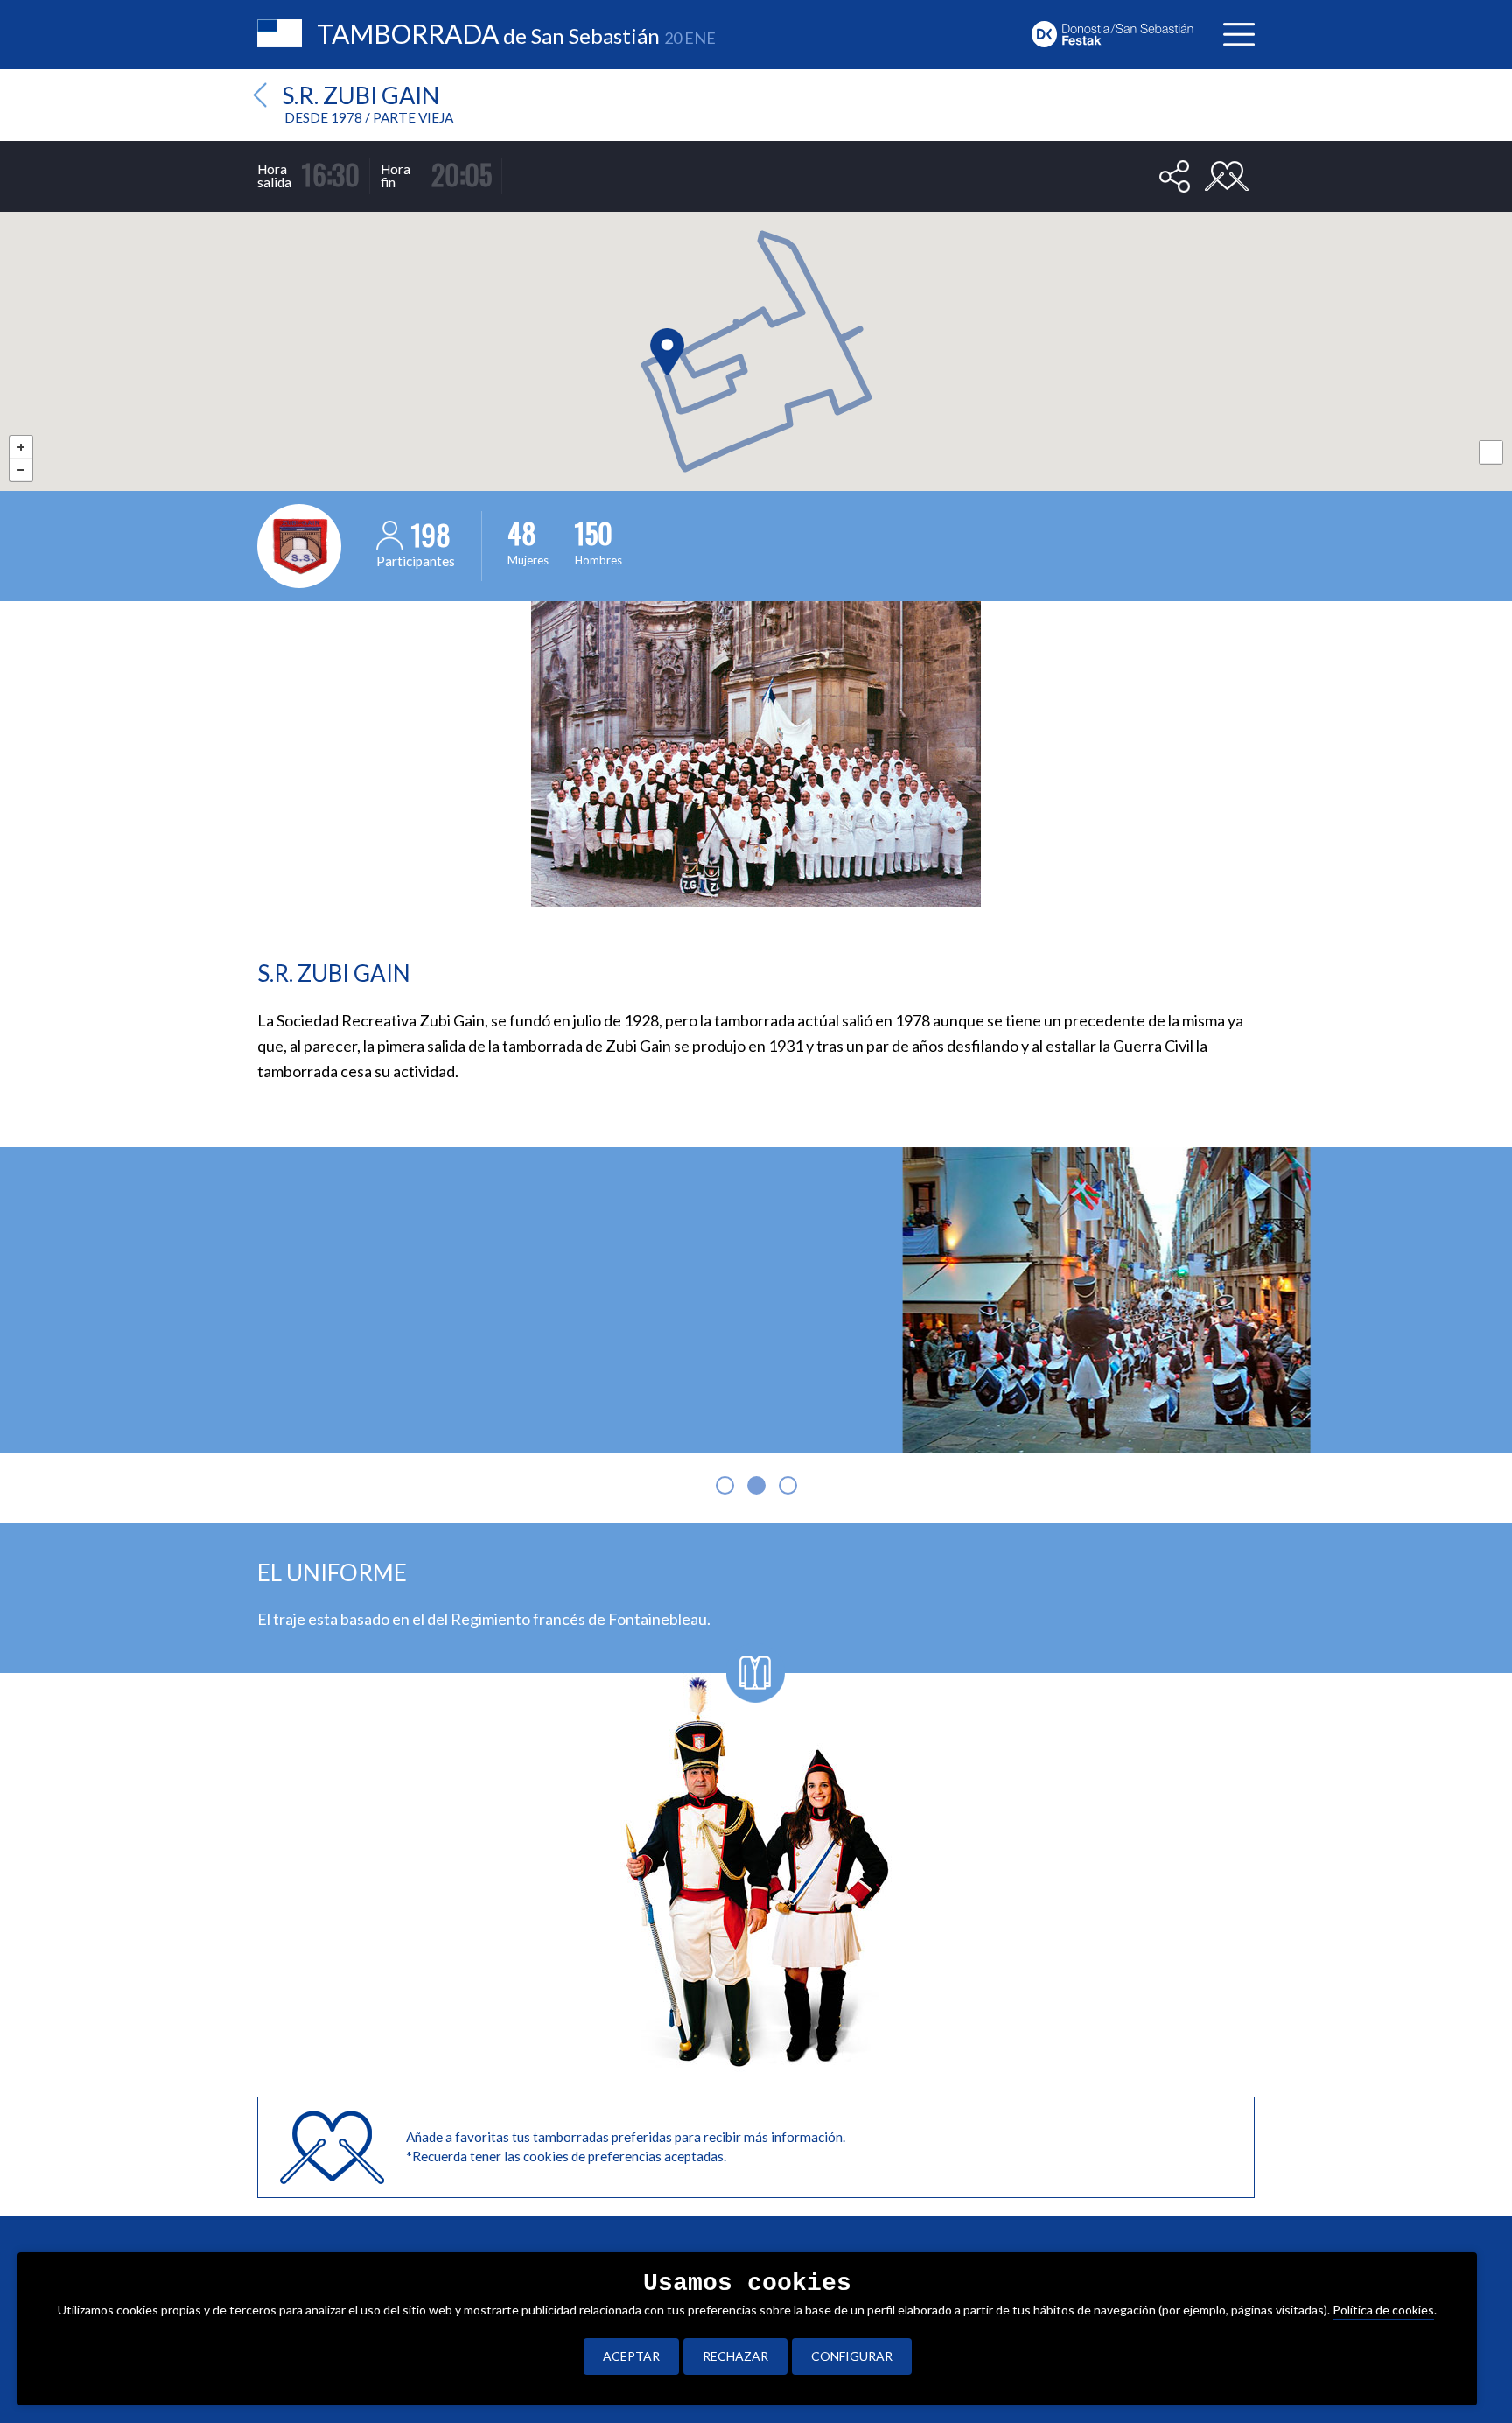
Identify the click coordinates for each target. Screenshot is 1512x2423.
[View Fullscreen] (1491, 452)
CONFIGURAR (852, 2356)
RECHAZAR (735, 2356)
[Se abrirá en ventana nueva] (1119, 32)
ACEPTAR (631, 2356)
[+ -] (756, 316)
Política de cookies (1383, 2310)
